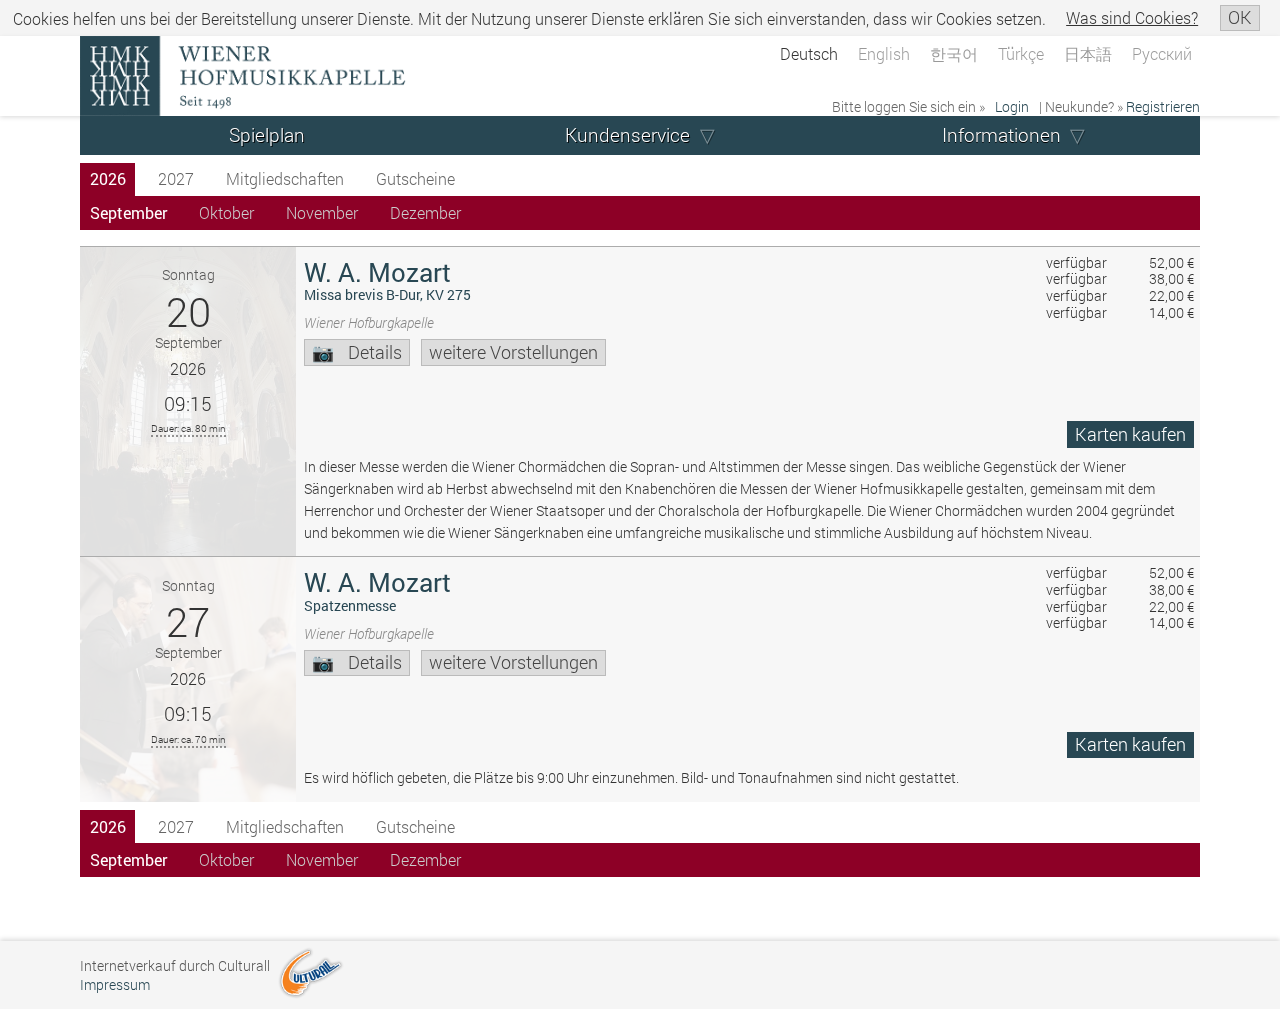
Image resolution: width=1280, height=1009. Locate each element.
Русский (1162, 53)
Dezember (425, 212)
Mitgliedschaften (285, 178)
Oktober (226, 212)
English (884, 53)
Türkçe (1021, 53)
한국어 (954, 53)
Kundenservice (627, 134)
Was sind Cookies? (1132, 17)
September (128, 212)
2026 (108, 178)
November (322, 212)
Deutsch (809, 53)
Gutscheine (415, 178)
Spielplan (267, 134)
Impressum (115, 984)
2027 (176, 178)
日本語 (1088, 53)
